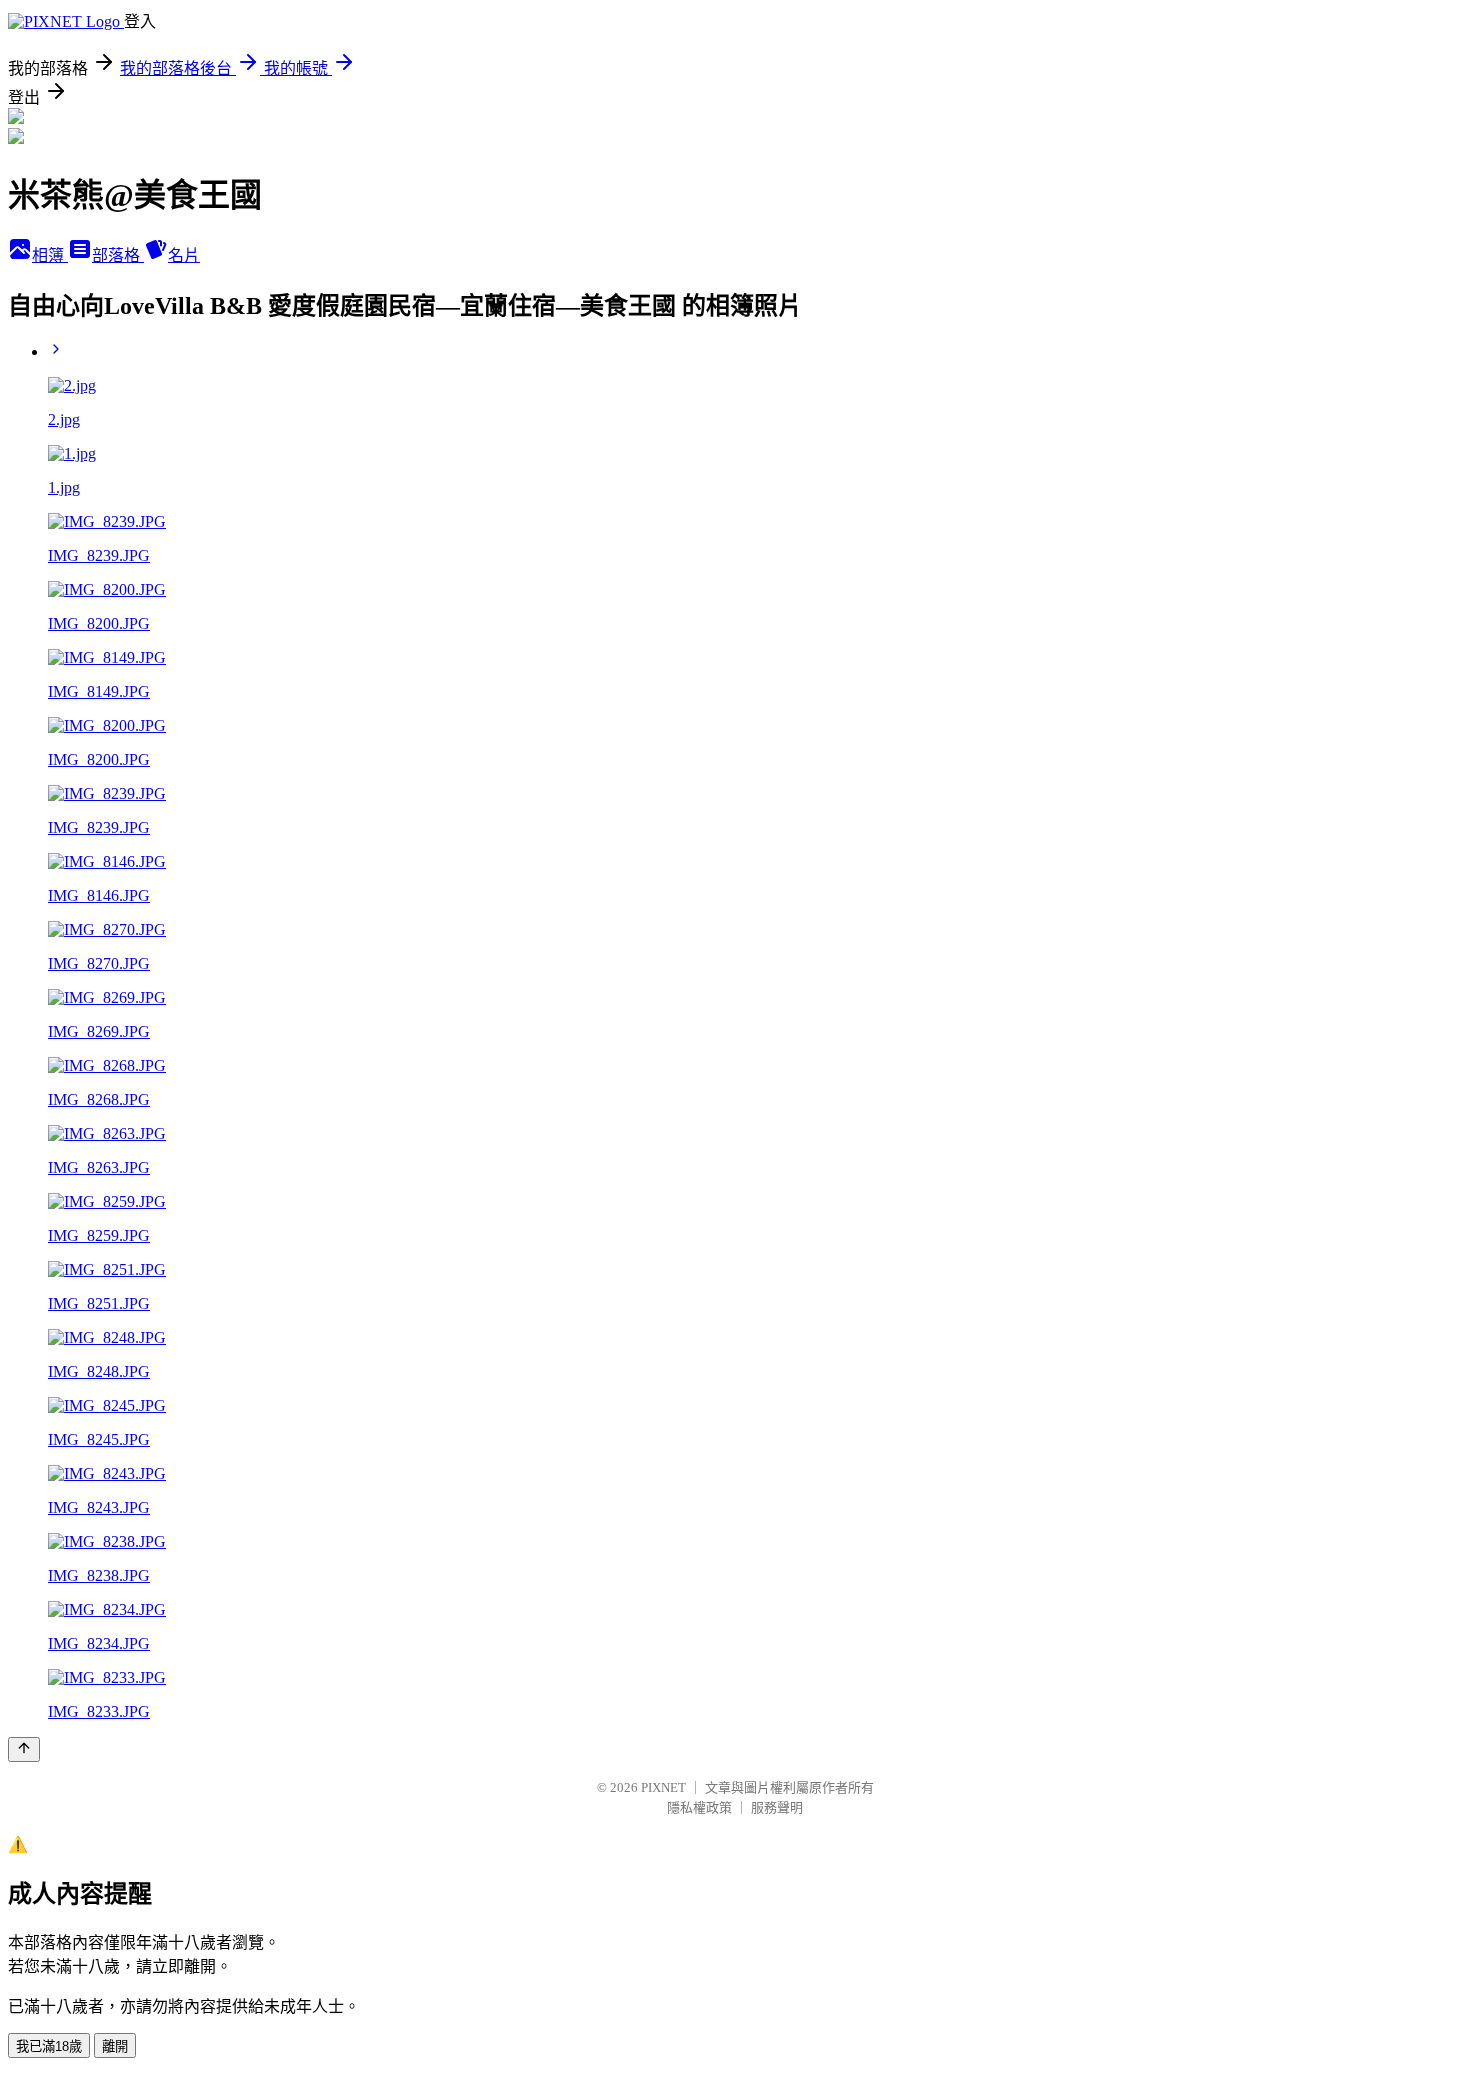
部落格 (118, 255)
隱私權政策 (699, 1807)
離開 (115, 2046)
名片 (184, 255)
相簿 (50, 255)
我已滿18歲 (49, 2046)
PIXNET (663, 1787)
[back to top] (24, 1749)
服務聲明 (777, 1807)
